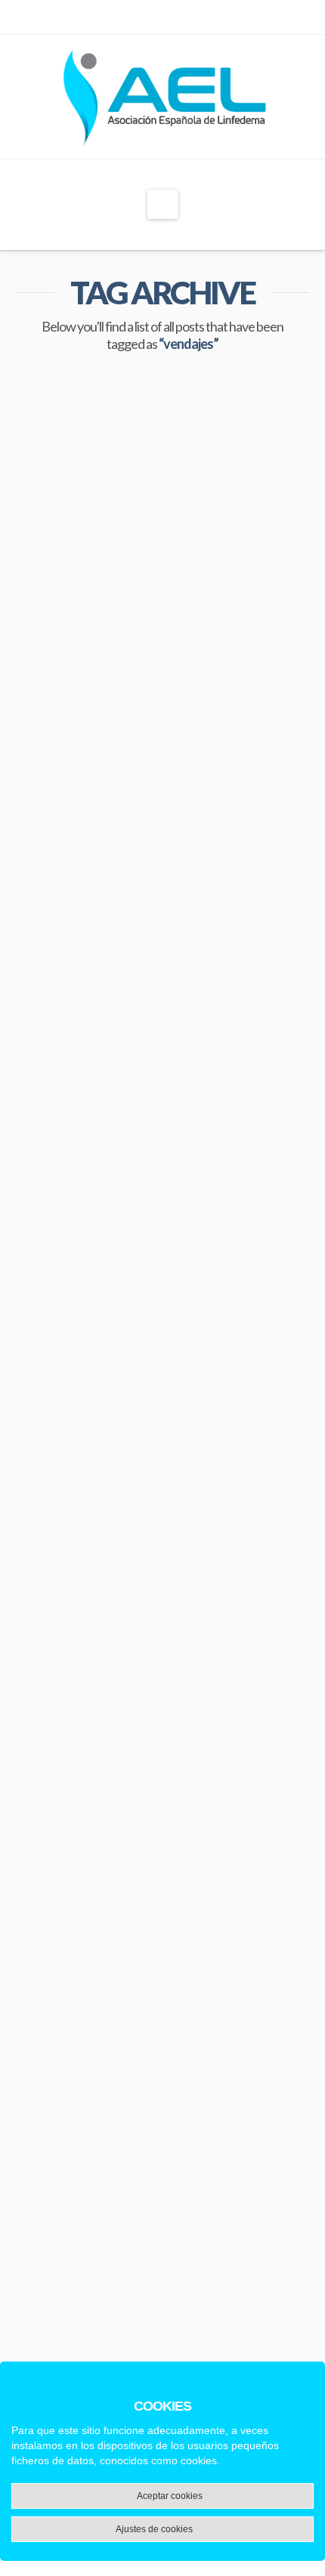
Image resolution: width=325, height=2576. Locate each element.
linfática (228, 1001)
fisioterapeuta (152, 1614)
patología (189, 1029)
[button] (163, 204)
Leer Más (69, 952)
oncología (124, 1029)
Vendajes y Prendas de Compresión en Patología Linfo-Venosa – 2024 (159, 668)
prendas (250, 1029)
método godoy (123, 1641)
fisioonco (166, 1001)
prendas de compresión (224, 1641)
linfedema (48, 1641)
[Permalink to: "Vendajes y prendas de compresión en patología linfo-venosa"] (163, 1819)
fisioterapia (231, 1614)
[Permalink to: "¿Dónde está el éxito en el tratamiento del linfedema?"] (163, 1171)
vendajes (45, 1056)
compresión (50, 1001)
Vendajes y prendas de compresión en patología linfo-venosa (159, 2006)
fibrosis (82, 1614)
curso (111, 1001)
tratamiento (51, 1668)
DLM (34, 1614)
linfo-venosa (53, 1029)
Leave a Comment (93, 745)
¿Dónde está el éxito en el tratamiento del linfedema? (162, 1310)
